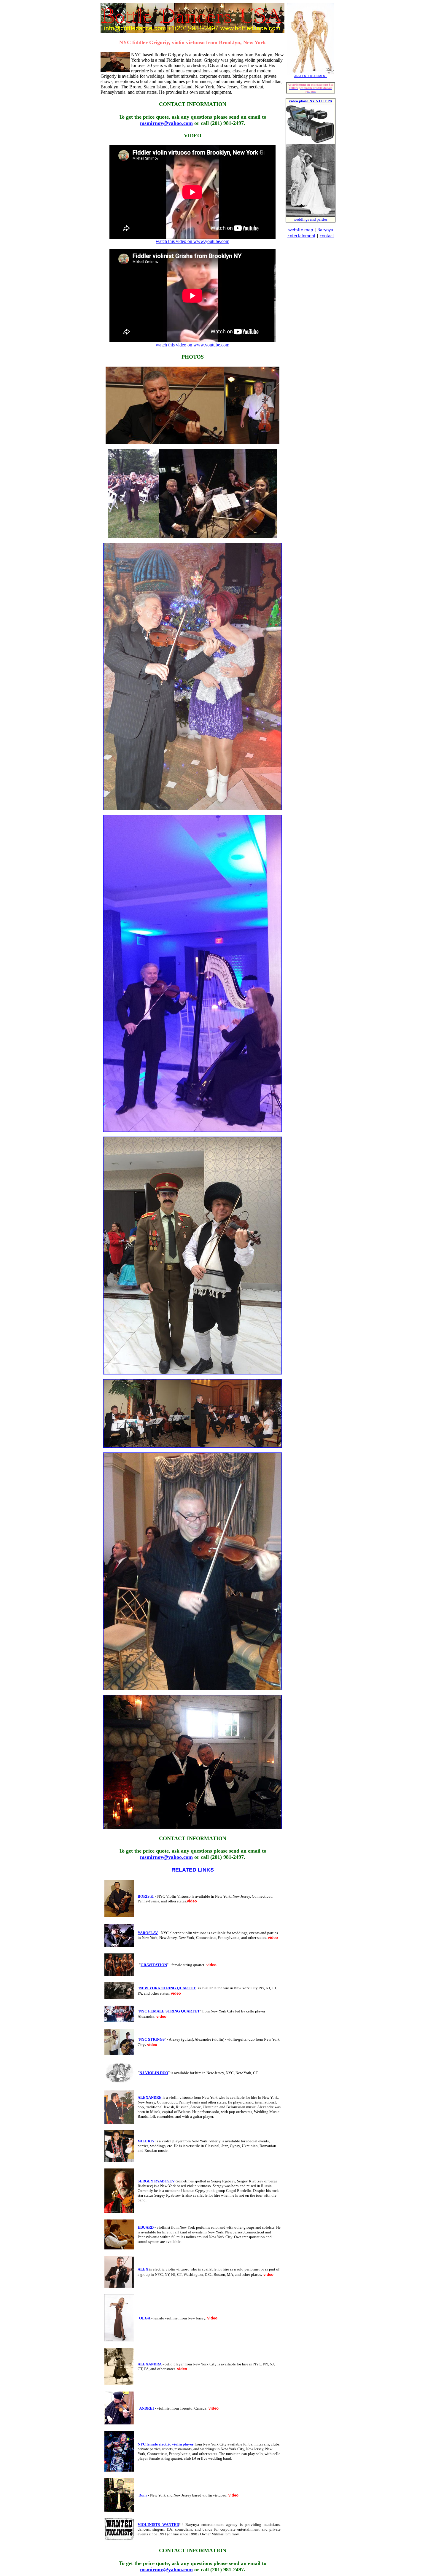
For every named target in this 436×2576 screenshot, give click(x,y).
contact (327, 236)
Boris (143, 2495)
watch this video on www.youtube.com (192, 241)
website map (301, 230)
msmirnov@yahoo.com (166, 123)
